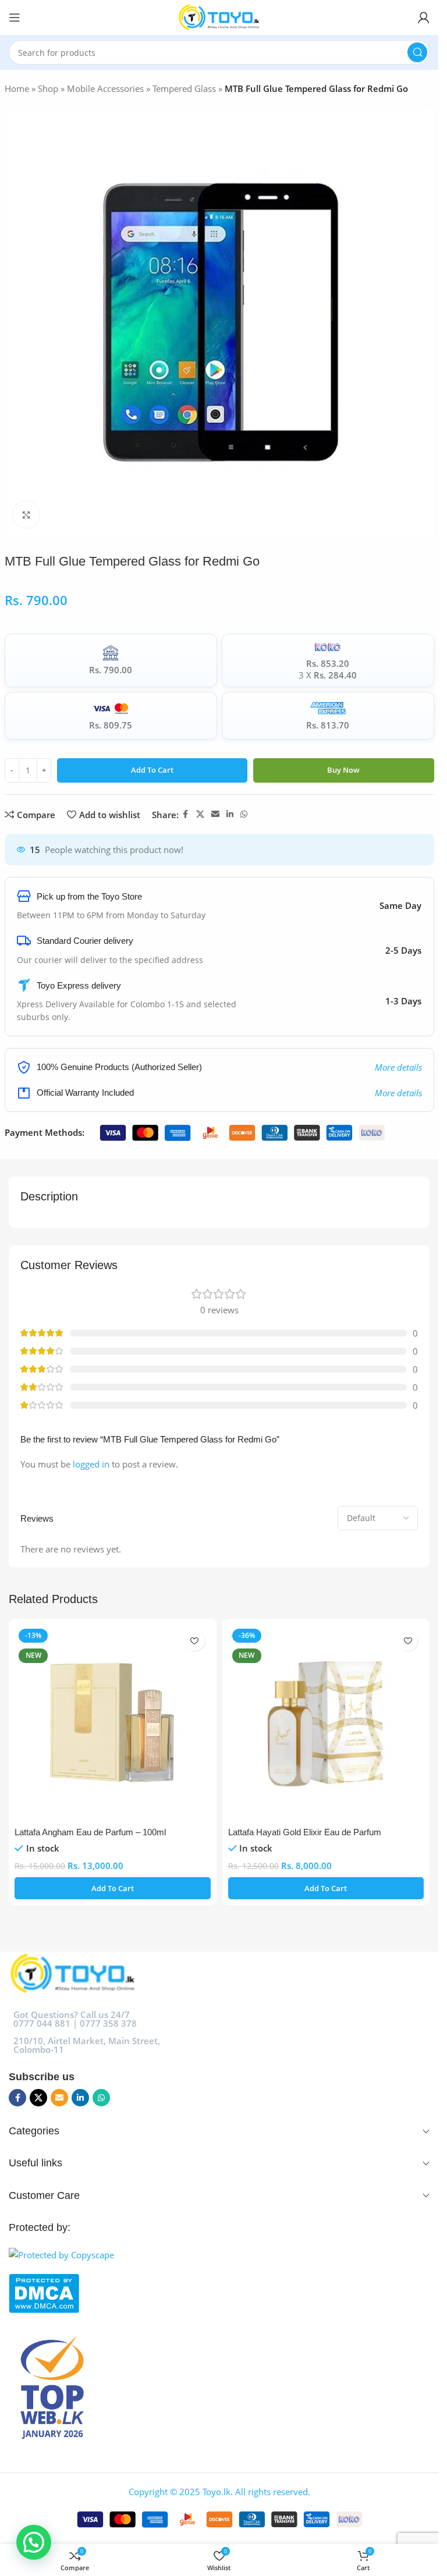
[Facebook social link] (186, 814)
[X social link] (200, 814)
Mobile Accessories (105, 88)
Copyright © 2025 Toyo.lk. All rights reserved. (219, 2492)
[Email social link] (215, 814)
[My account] (424, 17)
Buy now (343, 770)
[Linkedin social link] (230, 814)
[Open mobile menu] (15, 17)
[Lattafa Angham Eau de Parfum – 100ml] (113, 1723)
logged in (91, 1464)
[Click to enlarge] (26, 515)
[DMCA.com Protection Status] (219, 2293)
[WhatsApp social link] (244, 814)
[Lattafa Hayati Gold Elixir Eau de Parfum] (326, 1723)
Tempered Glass (184, 88)
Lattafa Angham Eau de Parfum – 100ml (90, 1832)
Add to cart (152, 770)
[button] (113, 1888)
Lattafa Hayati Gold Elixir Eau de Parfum (305, 1832)
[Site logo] (219, 16)
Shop (48, 88)
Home (17, 88)
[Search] (417, 52)
